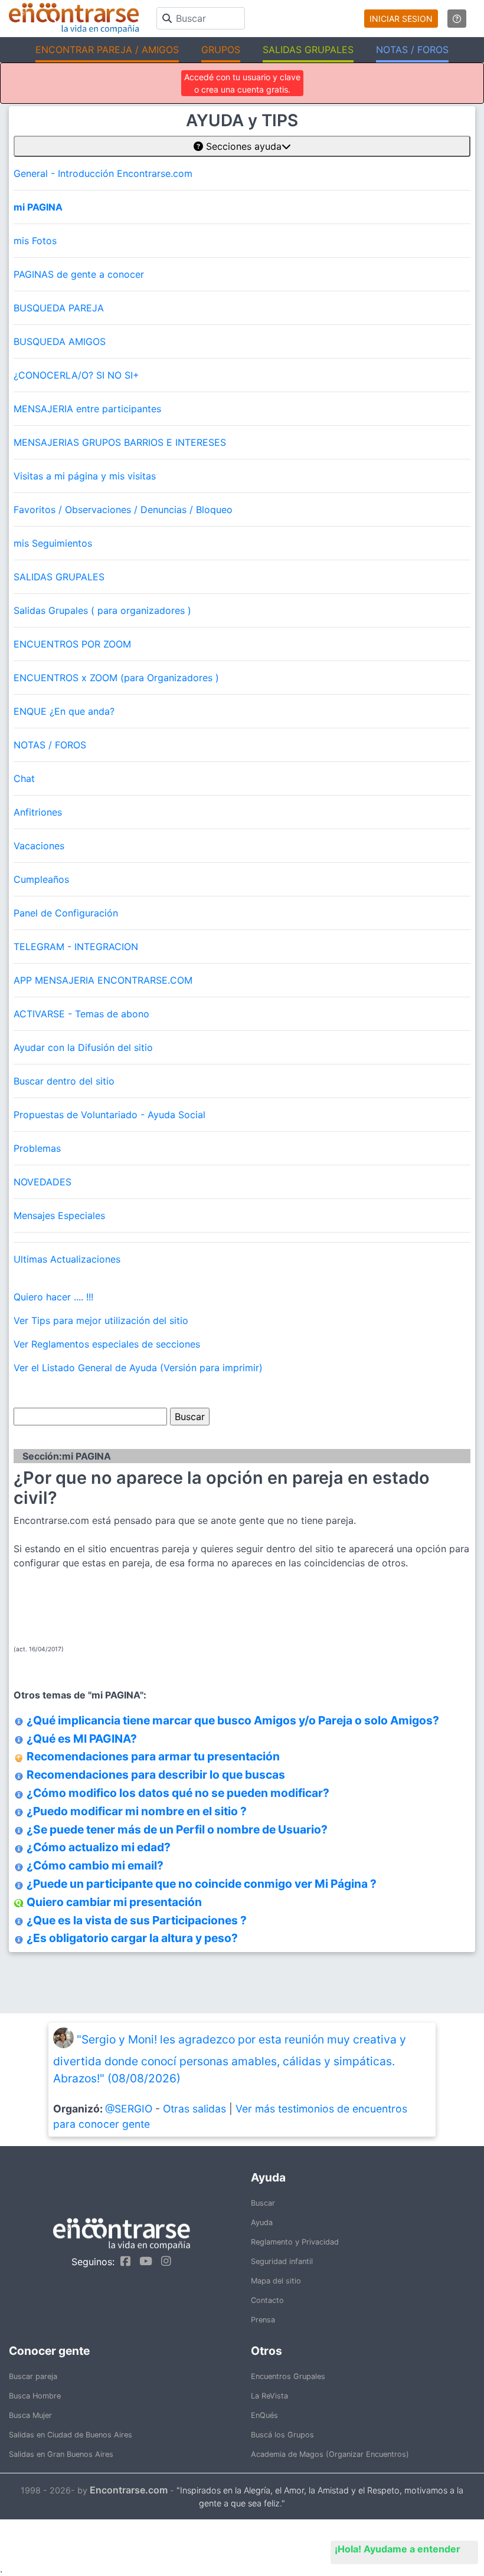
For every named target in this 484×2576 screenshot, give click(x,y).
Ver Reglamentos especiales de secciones (107, 1344)
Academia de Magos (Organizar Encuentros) (330, 2454)
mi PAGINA (38, 207)
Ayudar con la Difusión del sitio (83, 1047)
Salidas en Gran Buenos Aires (61, 2454)
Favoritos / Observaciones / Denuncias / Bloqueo (123, 510)
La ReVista (269, 2396)
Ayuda (262, 2222)
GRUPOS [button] (221, 50)
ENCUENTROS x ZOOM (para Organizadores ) (116, 678)
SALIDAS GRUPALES (59, 577)
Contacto (267, 2300)
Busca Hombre (35, 2396)
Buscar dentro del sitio (64, 1081)
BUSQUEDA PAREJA (59, 308)
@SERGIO (129, 2109)
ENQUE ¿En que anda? (64, 711)
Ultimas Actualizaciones (67, 1259)
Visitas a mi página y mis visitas (85, 476)
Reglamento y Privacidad (295, 2242)
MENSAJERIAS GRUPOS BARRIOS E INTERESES (120, 442)
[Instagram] (163, 2261)
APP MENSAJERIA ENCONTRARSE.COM (103, 980)
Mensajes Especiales (59, 1215)
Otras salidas (194, 2109)
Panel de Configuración (66, 913)
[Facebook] (122, 2261)
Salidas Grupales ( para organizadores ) (102, 610)
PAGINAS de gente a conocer (79, 274)
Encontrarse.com (129, 2490)
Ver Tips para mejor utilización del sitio (101, 1320)
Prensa (263, 2320)
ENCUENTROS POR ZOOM (72, 644)
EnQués (264, 2415)
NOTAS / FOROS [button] (412, 50)
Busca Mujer (30, 2415)
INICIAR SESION (401, 19)
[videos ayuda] (457, 19)
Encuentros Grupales (288, 2376)
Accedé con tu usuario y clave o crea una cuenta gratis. (242, 83)
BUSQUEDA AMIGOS (60, 341)
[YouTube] (143, 2261)
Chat (24, 778)
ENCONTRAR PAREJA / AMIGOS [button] (107, 50)
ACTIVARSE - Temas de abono (81, 1014)
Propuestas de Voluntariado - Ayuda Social (109, 1115)
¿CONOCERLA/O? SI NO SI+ (76, 375)
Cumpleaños (41, 879)
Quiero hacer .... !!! (53, 1297)
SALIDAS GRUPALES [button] (308, 50)
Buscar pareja (33, 2376)
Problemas (37, 1148)
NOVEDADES (42, 1182)
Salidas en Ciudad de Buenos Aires (71, 2435)
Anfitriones (38, 812)
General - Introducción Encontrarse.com (103, 173)
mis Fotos (35, 241)
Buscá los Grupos (282, 2435)
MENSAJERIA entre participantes (87, 409)
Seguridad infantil (282, 2261)
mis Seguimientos (53, 543)
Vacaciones (39, 846)
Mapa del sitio (276, 2281)
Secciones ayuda (242, 146)
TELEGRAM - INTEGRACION (76, 947)
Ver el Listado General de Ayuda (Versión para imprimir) (138, 1368)
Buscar (263, 2203)
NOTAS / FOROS (50, 745)
